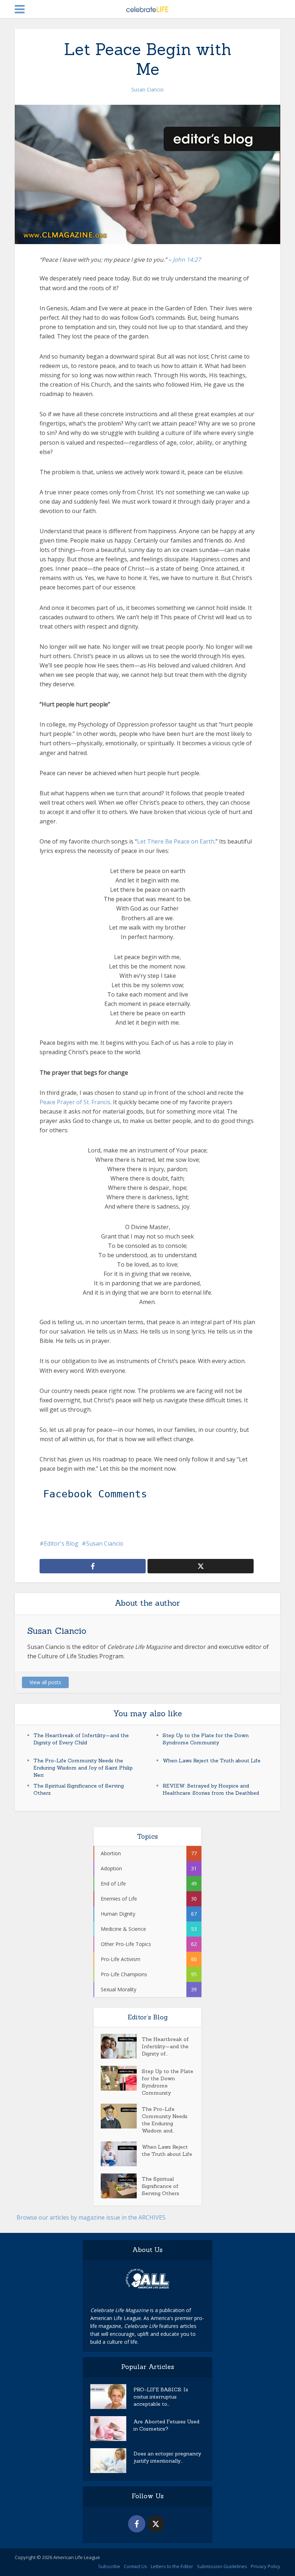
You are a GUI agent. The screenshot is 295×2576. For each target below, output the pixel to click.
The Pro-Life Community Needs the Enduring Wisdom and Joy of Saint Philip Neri (83, 1768)
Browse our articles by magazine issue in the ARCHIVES (91, 2217)
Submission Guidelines (222, 2566)
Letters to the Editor (172, 2566)
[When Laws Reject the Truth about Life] (121, 2154)
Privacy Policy (265, 2566)
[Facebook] (137, 2524)
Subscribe (109, 2566)
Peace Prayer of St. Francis (75, 1102)
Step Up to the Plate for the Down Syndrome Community (167, 2082)
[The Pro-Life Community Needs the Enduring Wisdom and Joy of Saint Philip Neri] (121, 2116)
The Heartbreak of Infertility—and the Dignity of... (165, 2046)
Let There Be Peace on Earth (176, 841)
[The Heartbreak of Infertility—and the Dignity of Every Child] (121, 2046)
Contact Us (135, 2566)
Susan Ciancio (147, 89)
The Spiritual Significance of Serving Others (160, 2186)
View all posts (45, 1682)
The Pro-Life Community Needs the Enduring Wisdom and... (165, 2120)
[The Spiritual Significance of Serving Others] (121, 2186)
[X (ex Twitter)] (156, 2524)
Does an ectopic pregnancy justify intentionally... (167, 2457)
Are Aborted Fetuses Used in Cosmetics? (166, 2425)
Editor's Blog (61, 1543)
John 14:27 (187, 260)
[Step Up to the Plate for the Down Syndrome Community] (121, 2078)
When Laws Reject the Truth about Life (212, 1761)
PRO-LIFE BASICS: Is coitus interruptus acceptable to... (161, 2397)
